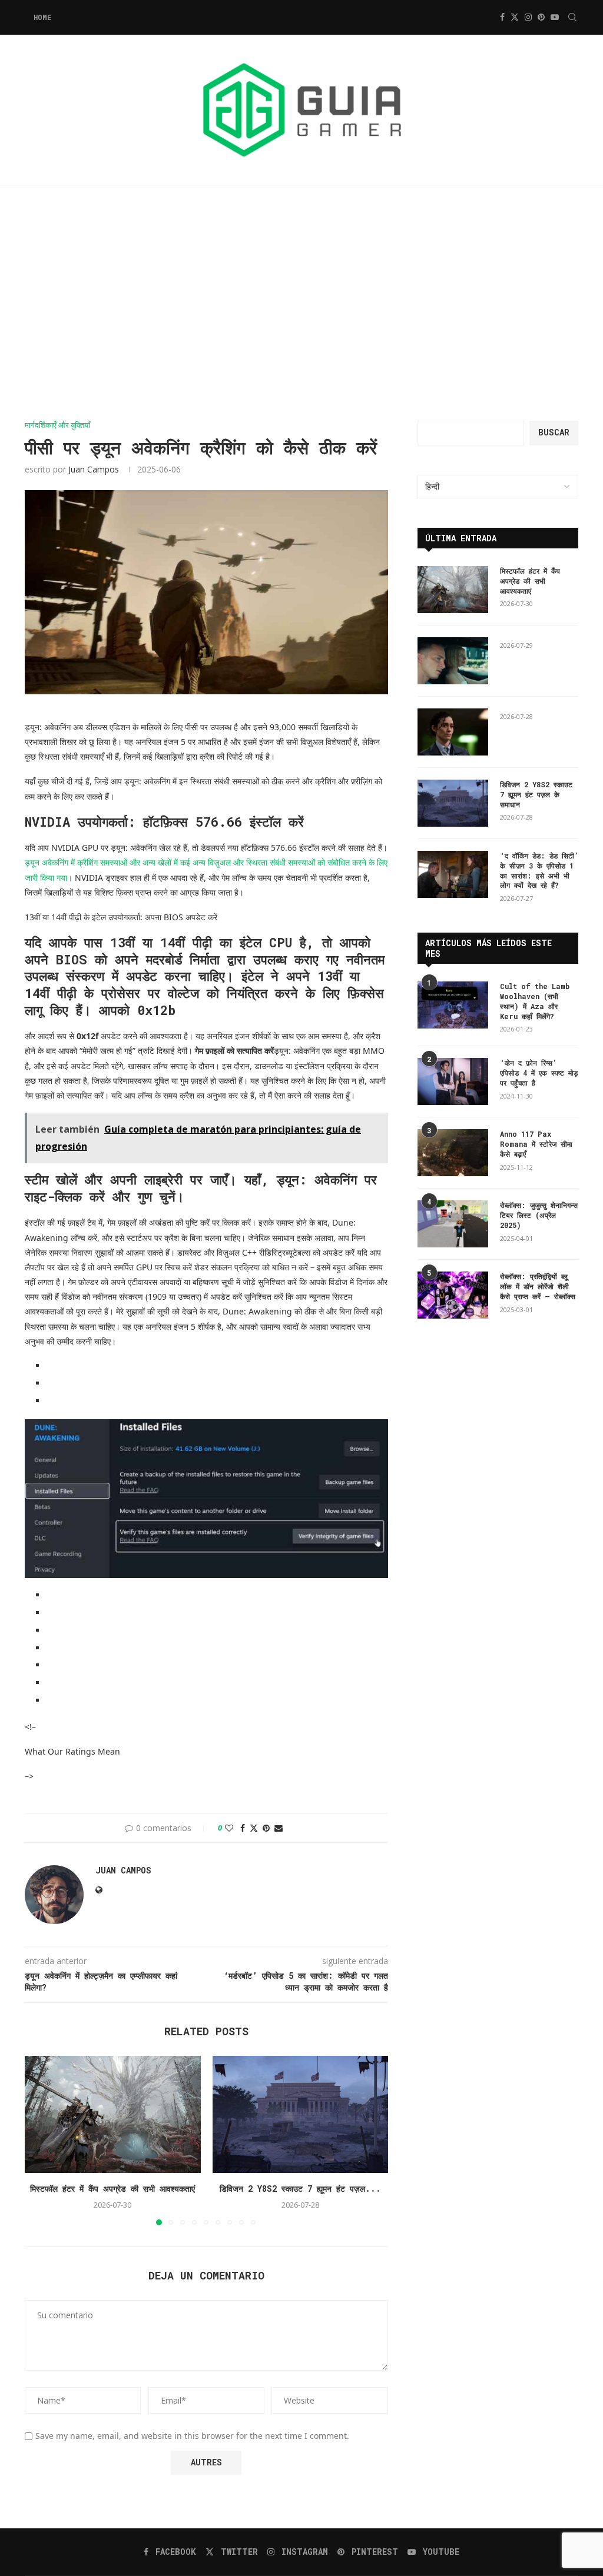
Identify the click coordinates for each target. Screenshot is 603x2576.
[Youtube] (555, 17)
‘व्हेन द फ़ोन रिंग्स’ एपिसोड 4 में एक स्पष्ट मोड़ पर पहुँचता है (539, 1073)
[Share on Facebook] (243, 1828)
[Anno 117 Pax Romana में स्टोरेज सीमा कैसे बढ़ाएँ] (453, 1153)
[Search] (572, 17)
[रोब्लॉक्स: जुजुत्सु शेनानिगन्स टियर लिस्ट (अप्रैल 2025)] (453, 1224)
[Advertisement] (301, 303)
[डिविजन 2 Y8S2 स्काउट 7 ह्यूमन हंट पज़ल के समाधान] (301, 2114)
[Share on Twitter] (254, 1828)
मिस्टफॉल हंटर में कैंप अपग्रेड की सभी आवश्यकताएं (112, 2189)
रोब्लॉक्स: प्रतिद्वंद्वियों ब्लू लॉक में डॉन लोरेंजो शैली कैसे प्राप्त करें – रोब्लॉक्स (538, 1286)
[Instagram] (528, 17)
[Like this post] (229, 1828)
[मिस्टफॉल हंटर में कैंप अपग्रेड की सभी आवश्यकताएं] (113, 2114)
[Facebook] (502, 17)
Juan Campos (94, 469)
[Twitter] (515, 17)
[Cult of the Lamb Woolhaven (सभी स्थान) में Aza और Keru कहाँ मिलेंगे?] (453, 1005)
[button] (41, 2140)
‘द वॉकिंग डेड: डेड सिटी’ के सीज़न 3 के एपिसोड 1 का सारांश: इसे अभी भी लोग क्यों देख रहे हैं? (539, 870)
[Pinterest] (541, 17)
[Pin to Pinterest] (266, 1828)
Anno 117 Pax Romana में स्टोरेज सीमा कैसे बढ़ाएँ (536, 1144)
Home (42, 17)
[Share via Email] (279, 1828)
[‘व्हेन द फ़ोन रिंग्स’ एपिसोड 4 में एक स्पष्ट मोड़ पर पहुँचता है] (453, 1081)
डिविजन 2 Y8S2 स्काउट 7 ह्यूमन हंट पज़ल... (300, 2189)
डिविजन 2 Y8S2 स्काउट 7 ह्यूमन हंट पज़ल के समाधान (536, 794)
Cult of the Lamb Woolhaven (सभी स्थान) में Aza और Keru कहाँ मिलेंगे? (535, 1001)
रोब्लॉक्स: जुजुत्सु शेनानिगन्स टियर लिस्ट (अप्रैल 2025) (539, 1215)
